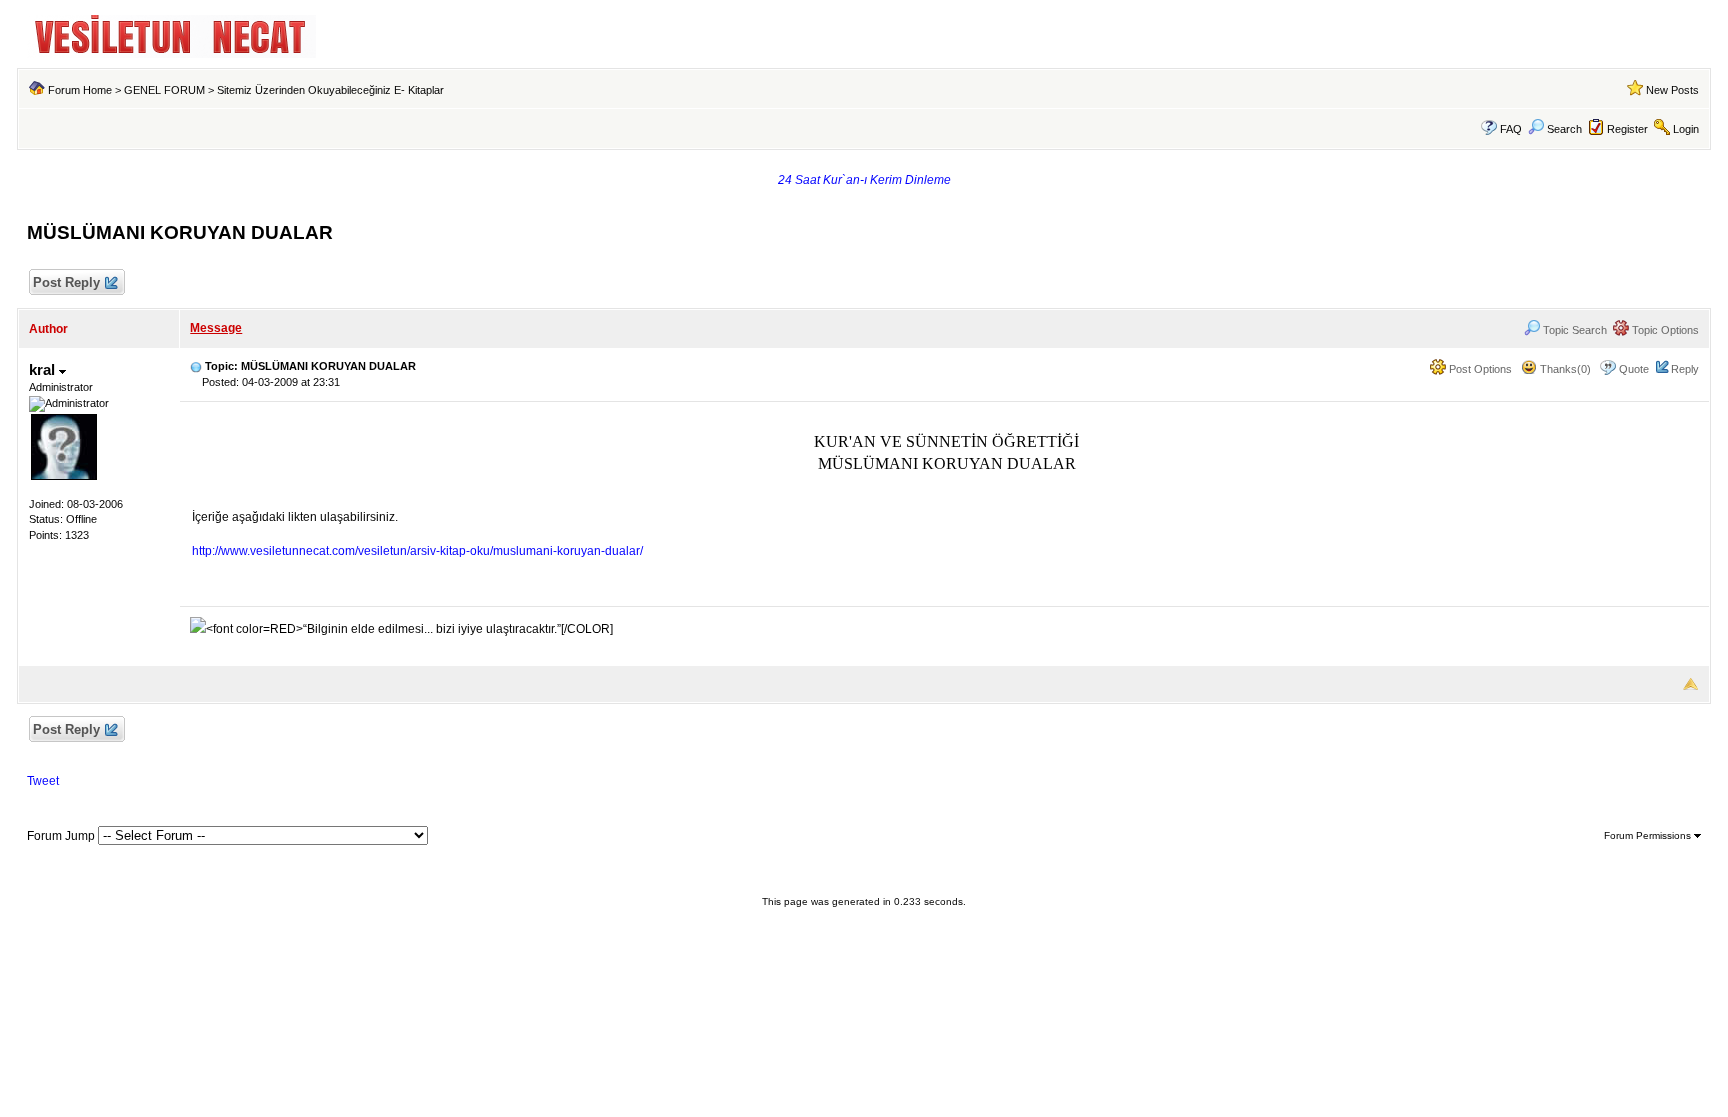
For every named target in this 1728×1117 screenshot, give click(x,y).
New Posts (1672, 90)
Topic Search (1573, 330)
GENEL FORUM (164, 90)
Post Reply (66, 282)
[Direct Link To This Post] (196, 366)
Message (216, 328)
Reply (1685, 369)
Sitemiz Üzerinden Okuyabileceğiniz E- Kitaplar (330, 90)
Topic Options (1664, 330)
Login (1686, 129)
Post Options (1479, 369)
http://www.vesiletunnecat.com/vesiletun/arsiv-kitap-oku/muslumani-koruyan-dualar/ (417, 551)
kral (44, 369)
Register (1627, 129)
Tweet (43, 781)
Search (1564, 129)
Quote (1634, 369)
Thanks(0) (1564, 369)
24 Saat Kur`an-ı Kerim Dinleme (864, 180)
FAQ (1511, 129)
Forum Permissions (1649, 835)
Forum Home (80, 90)
